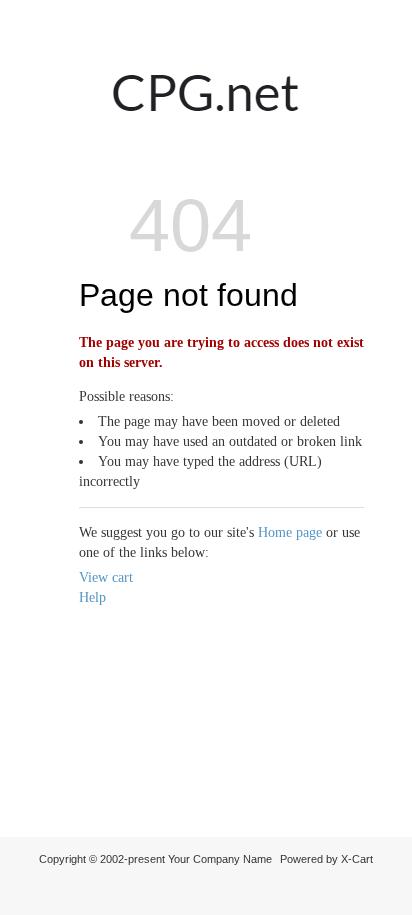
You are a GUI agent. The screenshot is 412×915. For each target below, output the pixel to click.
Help (92, 597)
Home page (290, 532)
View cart (106, 577)
